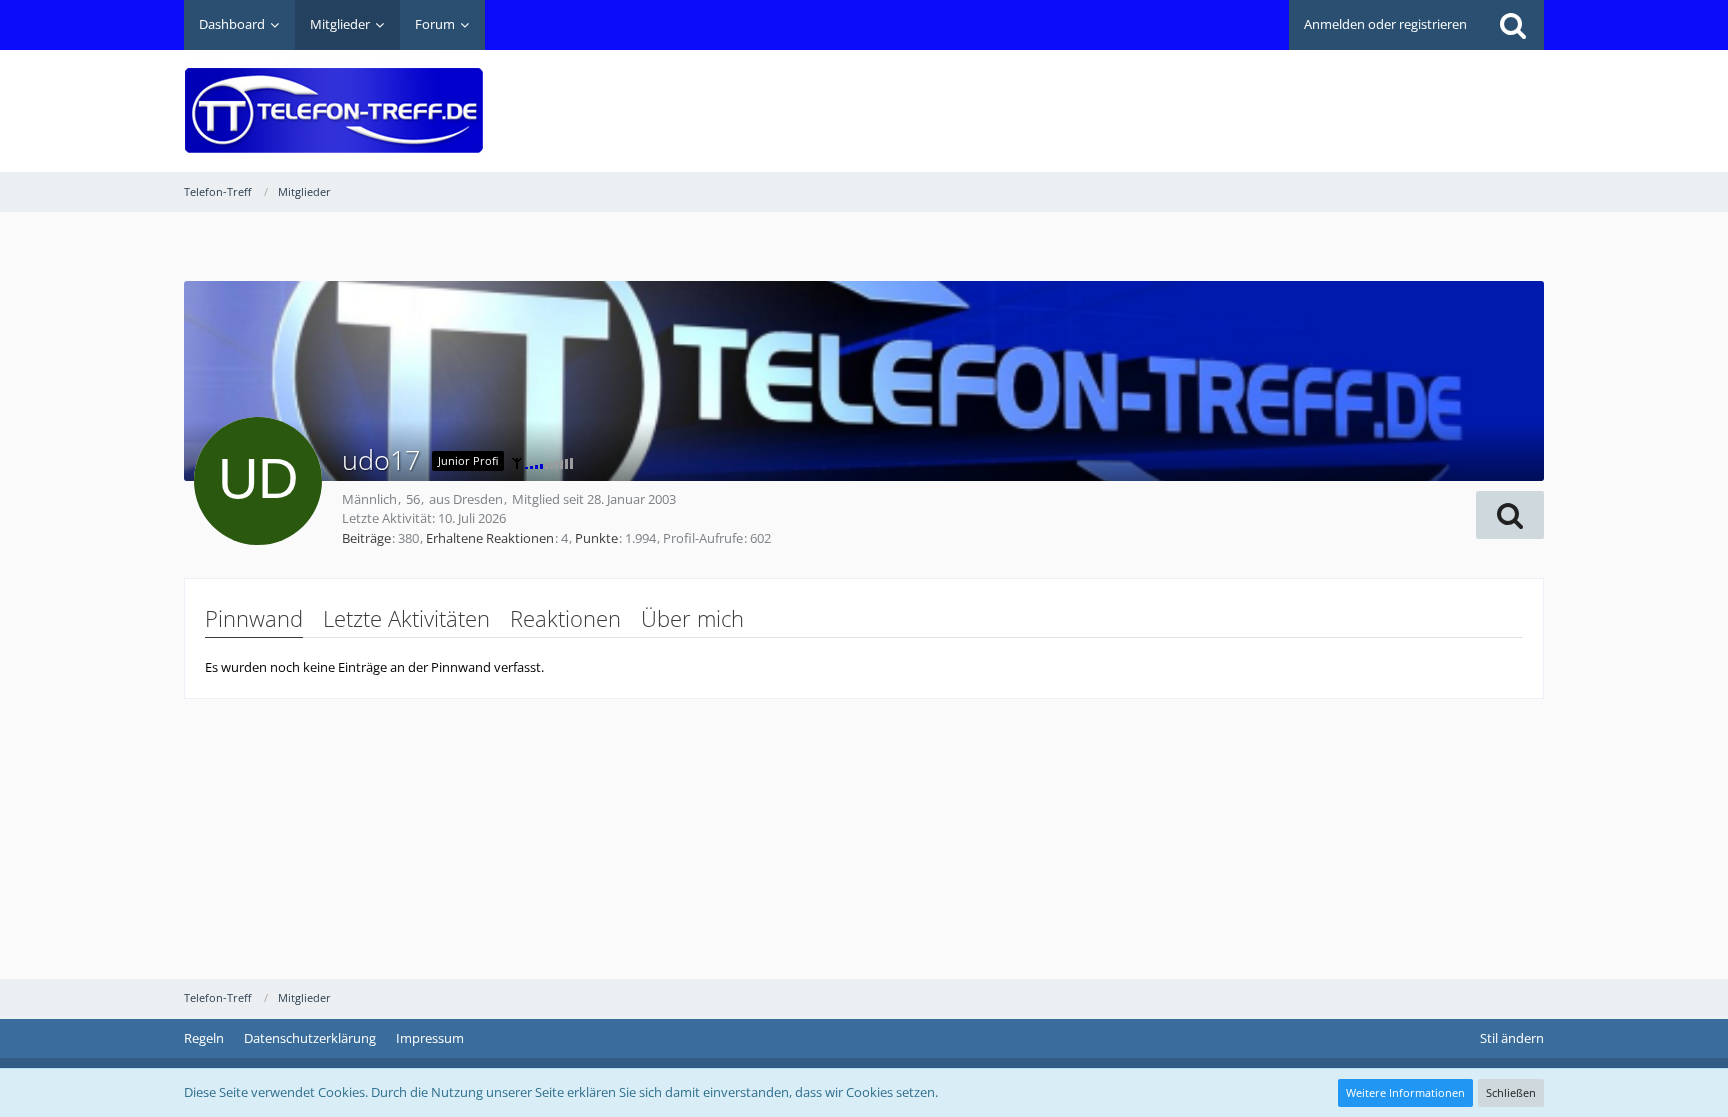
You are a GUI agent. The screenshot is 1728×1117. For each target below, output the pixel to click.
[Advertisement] (1180, 96)
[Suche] (1513, 25)
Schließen (1511, 1092)
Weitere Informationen (1405, 1092)
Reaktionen (565, 618)
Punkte (596, 538)
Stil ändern (1512, 1038)
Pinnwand (254, 618)
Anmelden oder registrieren (1385, 24)
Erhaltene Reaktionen (490, 538)
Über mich (692, 618)
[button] (1510, 515)
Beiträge (366, 538)
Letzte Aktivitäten (406, 618)
